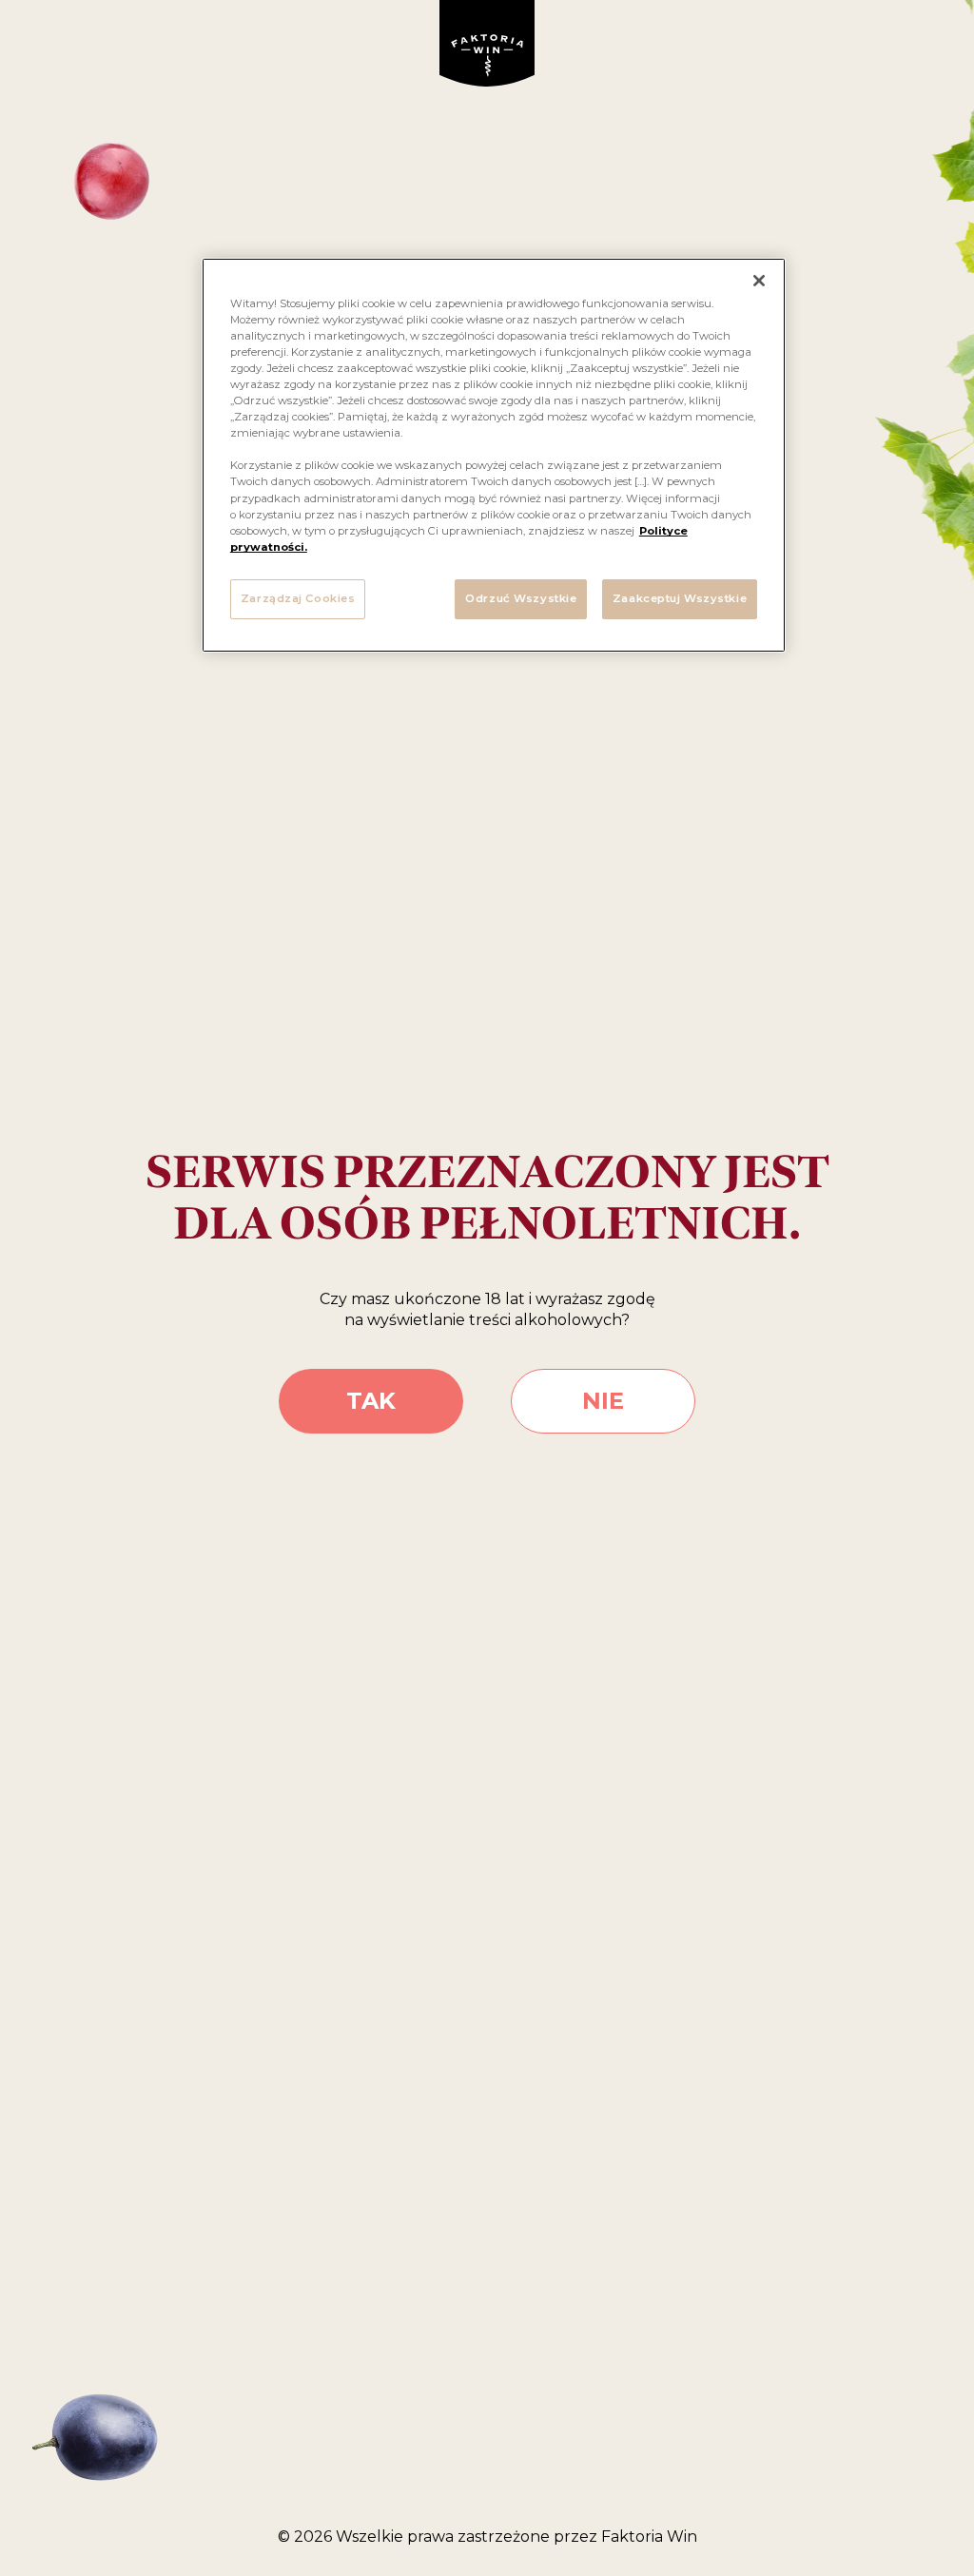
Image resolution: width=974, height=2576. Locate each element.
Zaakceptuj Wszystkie (680, 598)
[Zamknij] (759, 281)
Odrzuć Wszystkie (521, 598)
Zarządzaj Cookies (298, 598)
